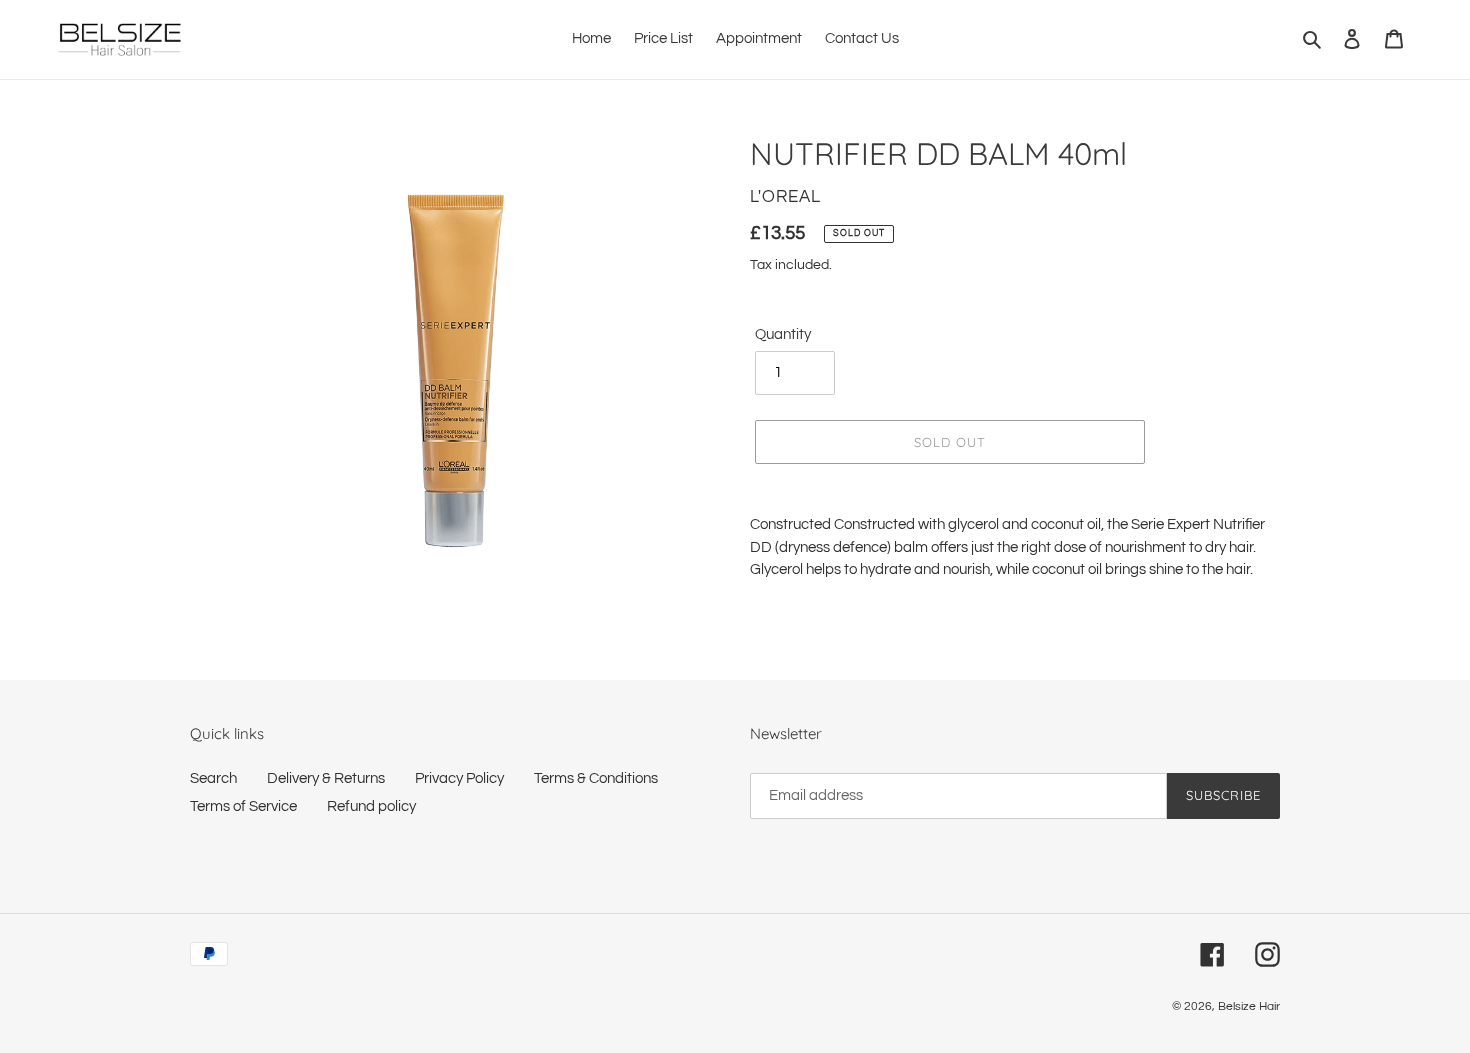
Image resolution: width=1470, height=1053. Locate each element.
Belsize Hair (1249, 1006)
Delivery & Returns (326, 778)
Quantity (783, 334)
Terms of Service (243, 806)
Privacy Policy (459, 778)
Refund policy (371, 806)
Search (213, 778)
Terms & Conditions (596, 778)
